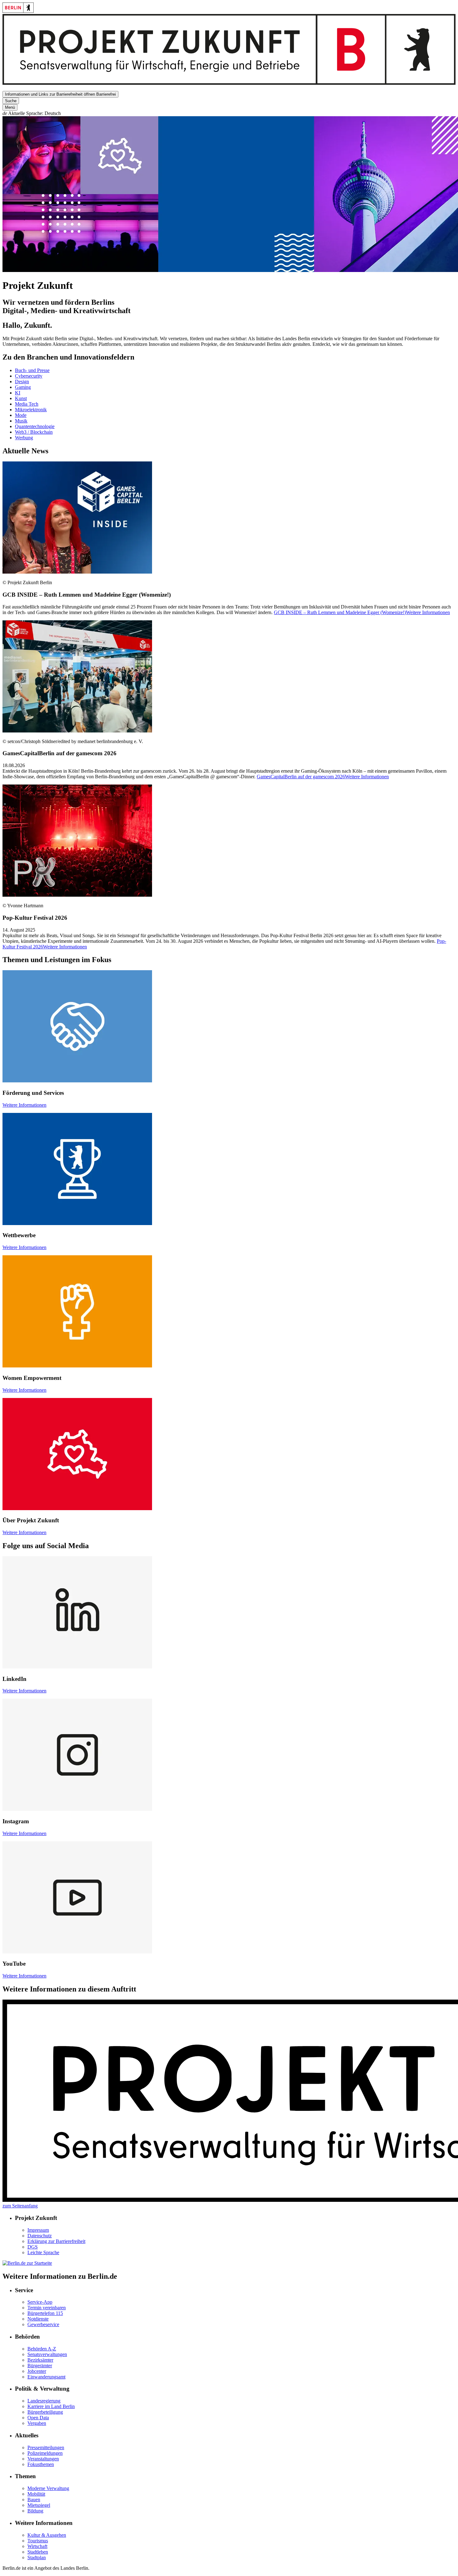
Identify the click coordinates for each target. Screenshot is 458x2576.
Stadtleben (38, 2552)
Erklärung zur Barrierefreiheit (56, 2241)
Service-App (40, 2302)
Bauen (34, 2500)
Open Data (38, 2418)
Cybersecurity (29, 376)
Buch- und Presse (32, 370)
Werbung (24, 438)
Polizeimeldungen (45, 2453)
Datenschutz (40, 2236)
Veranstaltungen (43, 2459)
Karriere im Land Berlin (51, 2406)
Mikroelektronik (31, 410)
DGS (33, 2247)
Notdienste (38, 2319)
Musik (21, 421)
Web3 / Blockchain (34, 432)
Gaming (23, 387)
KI (18, 393)
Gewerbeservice (43, 2324)
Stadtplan (37, 2557)
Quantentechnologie (35, 426)
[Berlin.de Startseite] (18, 11)
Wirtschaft (37, 2546)
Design (22, 382)
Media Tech (27, 404)
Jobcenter (37, 2371)
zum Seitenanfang (20, 2206)
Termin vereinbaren (47, 2308)
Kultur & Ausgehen (47, 2535)
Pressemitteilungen (46, 2447)
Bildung (35, 2511)
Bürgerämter (40, 2366)
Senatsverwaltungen (47, 2354)
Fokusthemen (41, 2464)
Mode (21, 415)
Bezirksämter (40, 2360)
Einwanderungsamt (46, 2377)
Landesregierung (44, 2401)
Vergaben (37, 2423)
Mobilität (36, 2494)
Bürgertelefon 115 (45, 2313)
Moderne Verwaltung (48, 2488)
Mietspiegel (39, 2505)
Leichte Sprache (43, 2252)
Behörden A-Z (42, 2349)
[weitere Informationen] (229, 83)
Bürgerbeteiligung (45, 2412)
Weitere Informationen (24, 1105)
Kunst (21, 398)
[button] (229, 113)
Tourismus (38, 2541)
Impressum (38, 2230)
